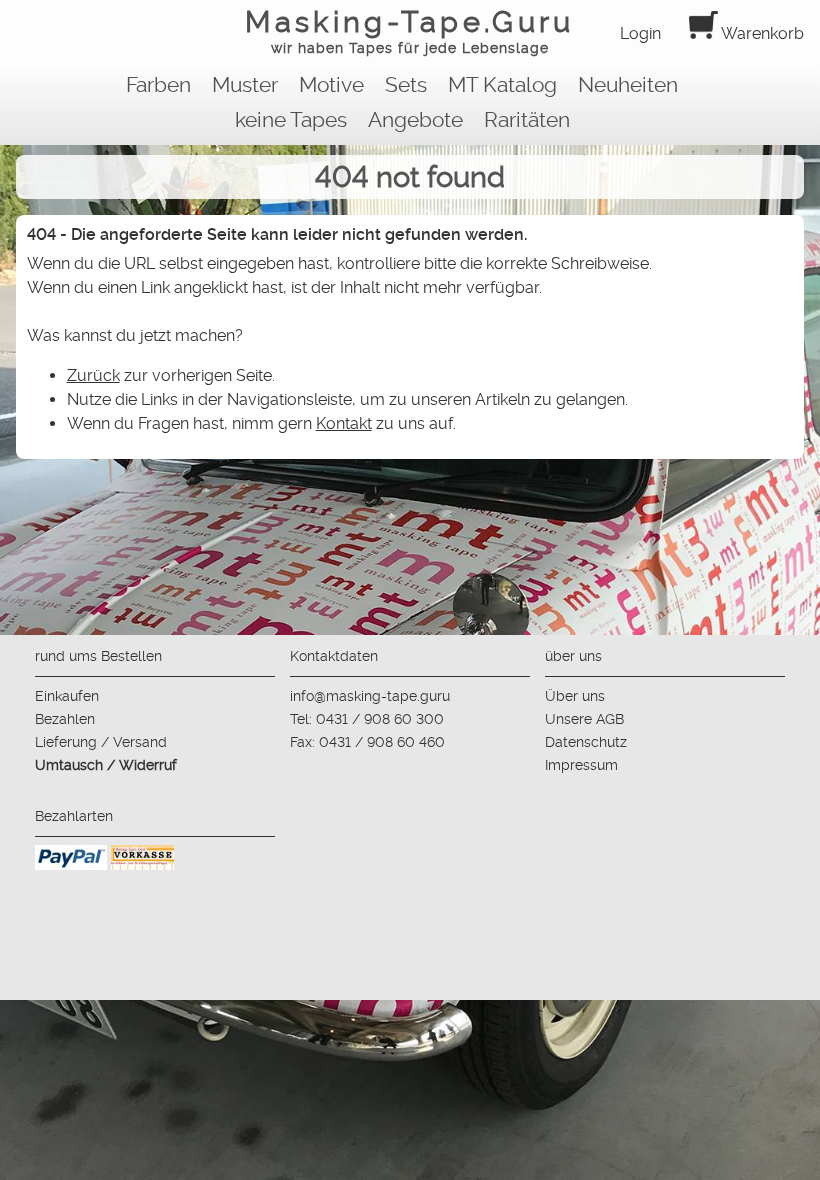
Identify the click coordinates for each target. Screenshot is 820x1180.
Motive (331, 85)
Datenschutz (586, 742)
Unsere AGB (584, 719)
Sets (406, 85)
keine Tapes (291, 120)
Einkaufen (67, 696)
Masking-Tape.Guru (409, 30)
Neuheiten (628, 85)
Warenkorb (761, 33)
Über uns (575, 696)
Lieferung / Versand (101, 742)
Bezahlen (65, 719)
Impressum (581, 765)
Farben (158, 85)
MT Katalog (502, 85)
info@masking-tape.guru (370, 696)
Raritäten (527, 120)
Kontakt (344, 423)
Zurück (93, 375)
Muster (245, 85)
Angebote (415, 120)
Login (640, 33)
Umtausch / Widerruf (106, 765)
